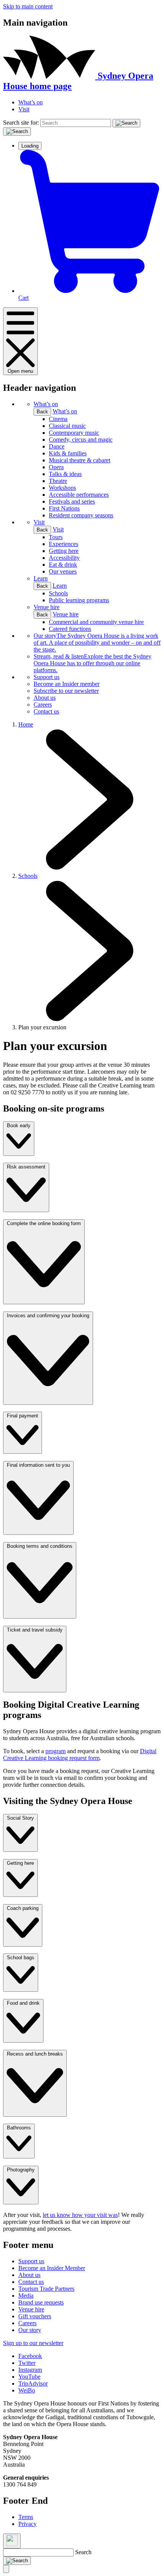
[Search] (126, 123)
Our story (97, 643)
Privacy (27, 2524)
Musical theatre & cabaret (80, 460)
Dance (57, 446)
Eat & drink (63, 565)
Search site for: (21, 123)
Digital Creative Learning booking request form (80, 1754)
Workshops (62, 488)
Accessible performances (79, 495)
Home (26, 724)
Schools (58, 593)
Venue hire (47, 607)
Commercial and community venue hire (96, 622)
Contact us (46, 711)
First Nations (64, 508)
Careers (43, 705)
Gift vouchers (35, 2316)
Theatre (58, 481)
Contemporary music (74, 433)
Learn (41, 578)
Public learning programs (79, 600)
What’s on (31, 102)
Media (26, 2296)
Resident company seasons (81, 515)
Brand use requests (41, 2302)
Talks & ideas (65, 474)
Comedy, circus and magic (81, 440)
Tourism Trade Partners (46, 2289)
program (55, 1751)
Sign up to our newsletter (33, 2343)
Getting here (64, 551)
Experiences (64, 544)
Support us (47, 677)
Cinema (58, 419)
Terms (26, 2517)
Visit (24, 109)
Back (42, 412)
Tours (56, 537)
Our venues (63, 571)
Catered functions (70, 629)
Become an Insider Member (52, 2268)
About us (45, 698)
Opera (56, 467)
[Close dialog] (12, 2541)
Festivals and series (72, 501)
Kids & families (68, 453)
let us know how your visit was (80, 2215)
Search (83, 2552)
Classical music (67, 426)
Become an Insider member (67, 684)
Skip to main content (28, 6)
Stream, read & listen (92, 663)
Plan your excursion (42, 1027)
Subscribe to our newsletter (66, 691)
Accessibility (64, 558)
